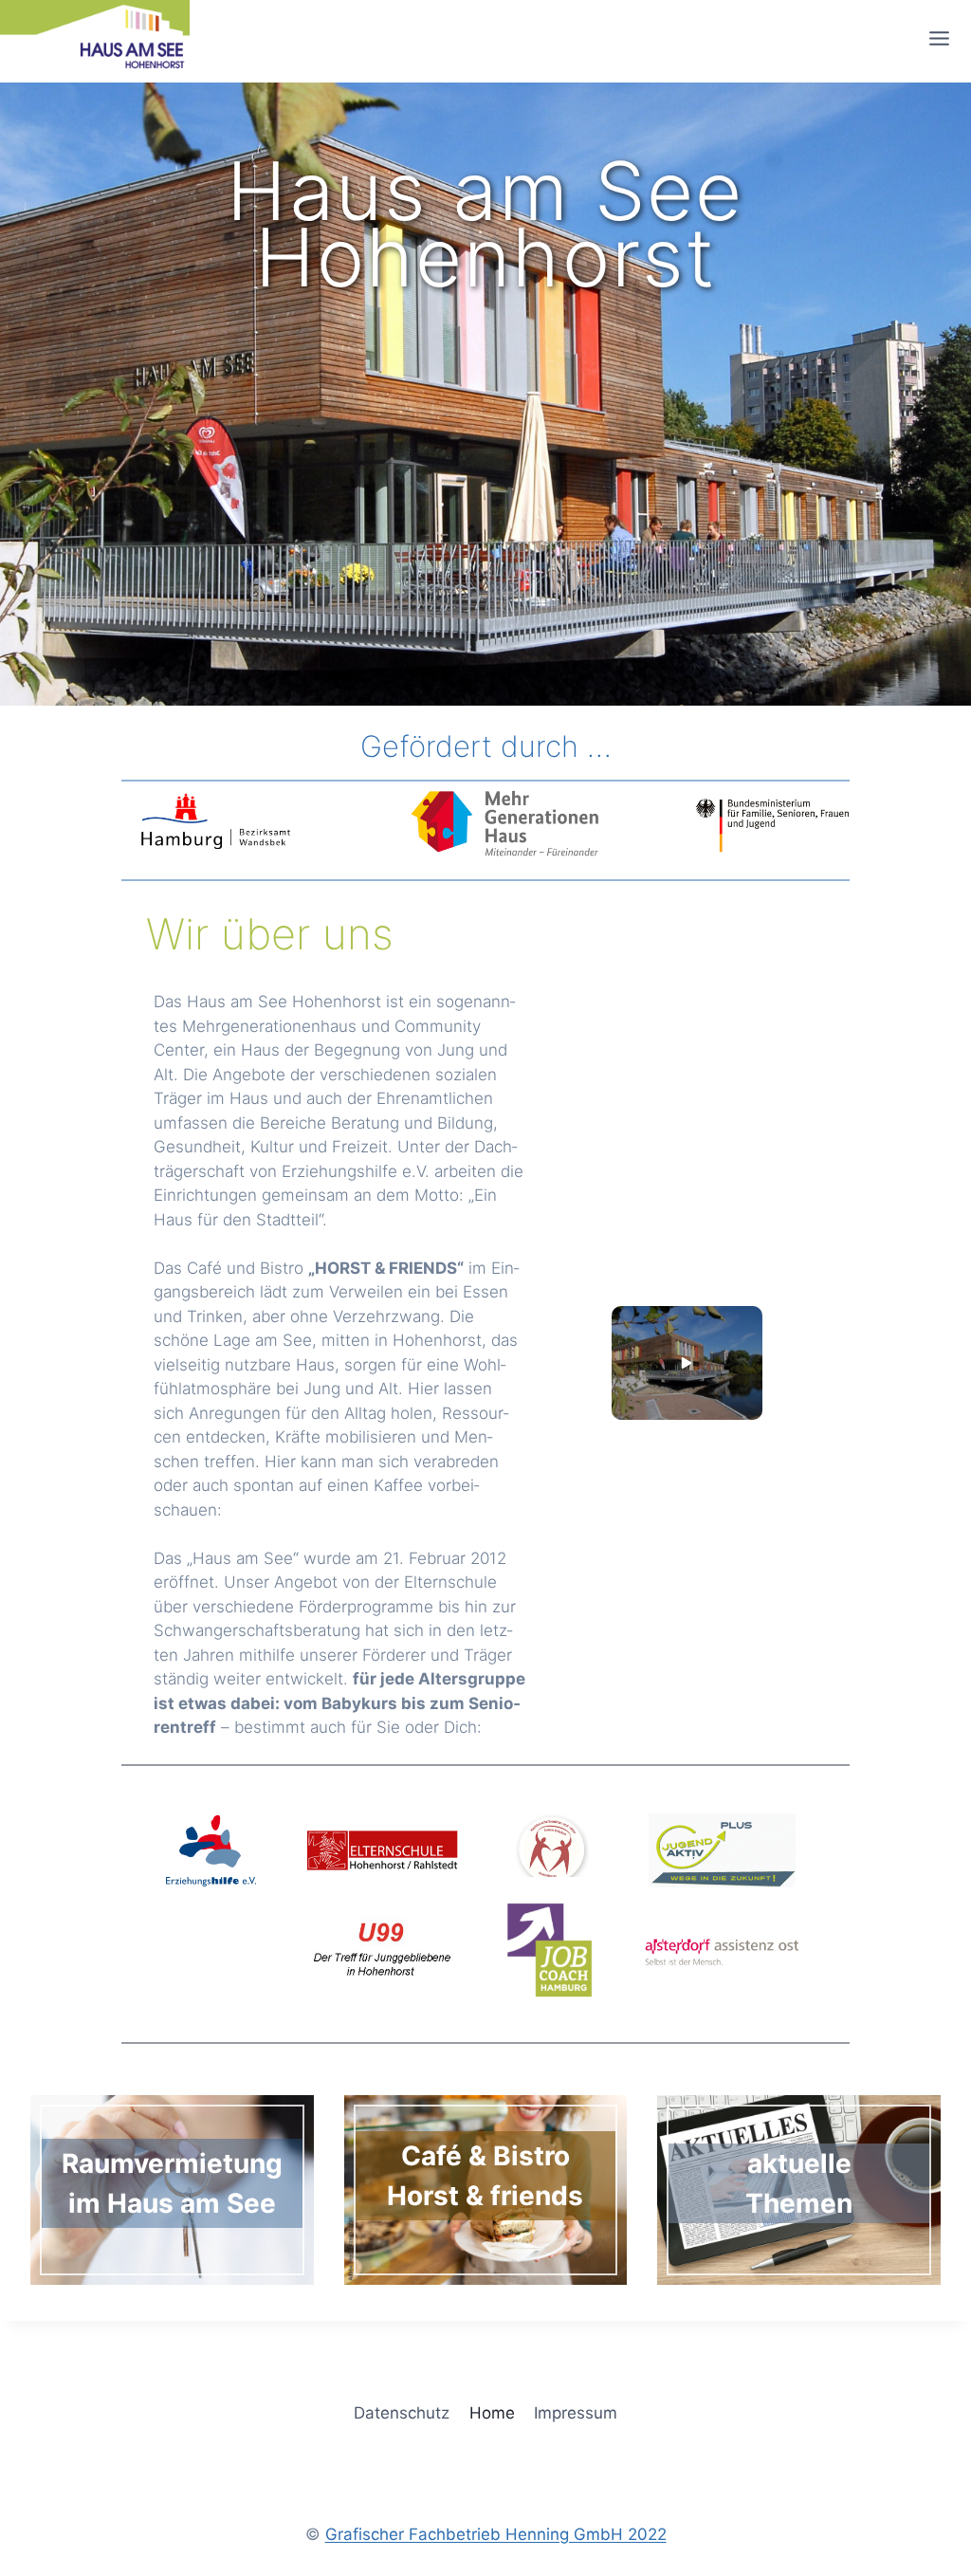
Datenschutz (402, 2413)
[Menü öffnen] (945, 38)
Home (492, 2413)
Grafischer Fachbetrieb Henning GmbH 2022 (496, 2534)
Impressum (576, 2413)
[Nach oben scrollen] (927, 2203)
